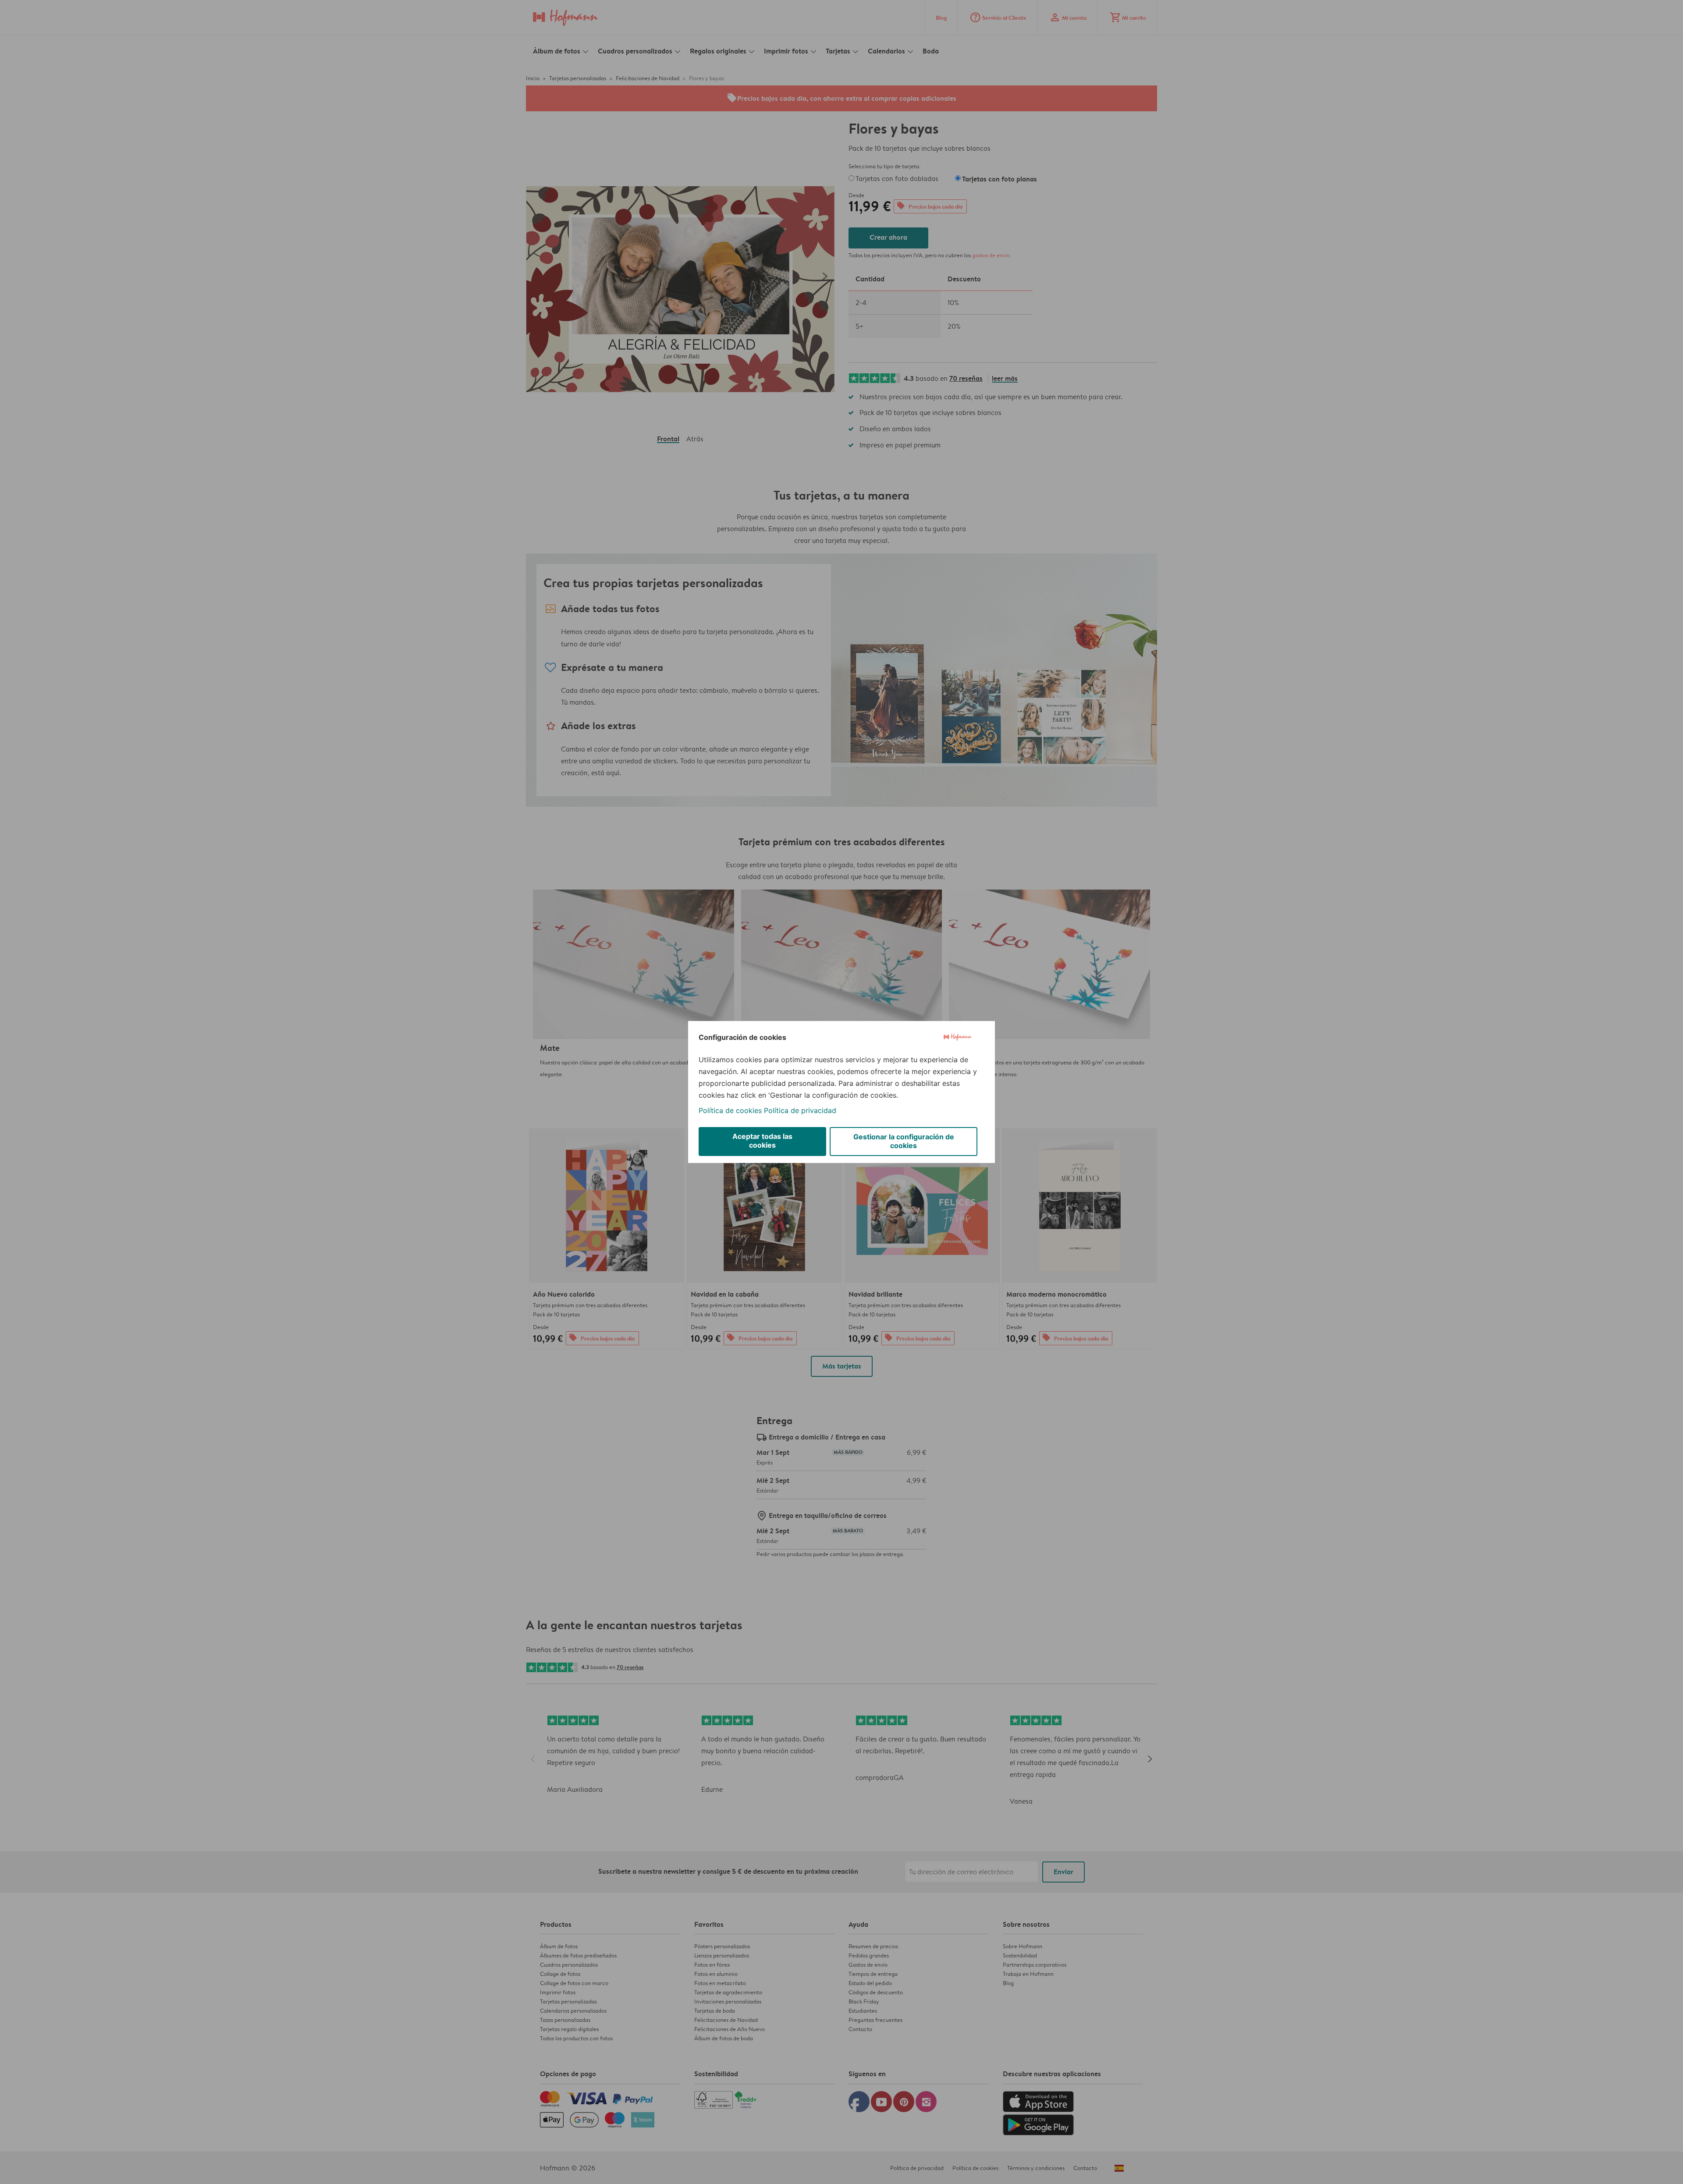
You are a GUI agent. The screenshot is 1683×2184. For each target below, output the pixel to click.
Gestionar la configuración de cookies (904, 1141)
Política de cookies (730, 1110)
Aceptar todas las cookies (762, 1141)
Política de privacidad (800, 1110)
